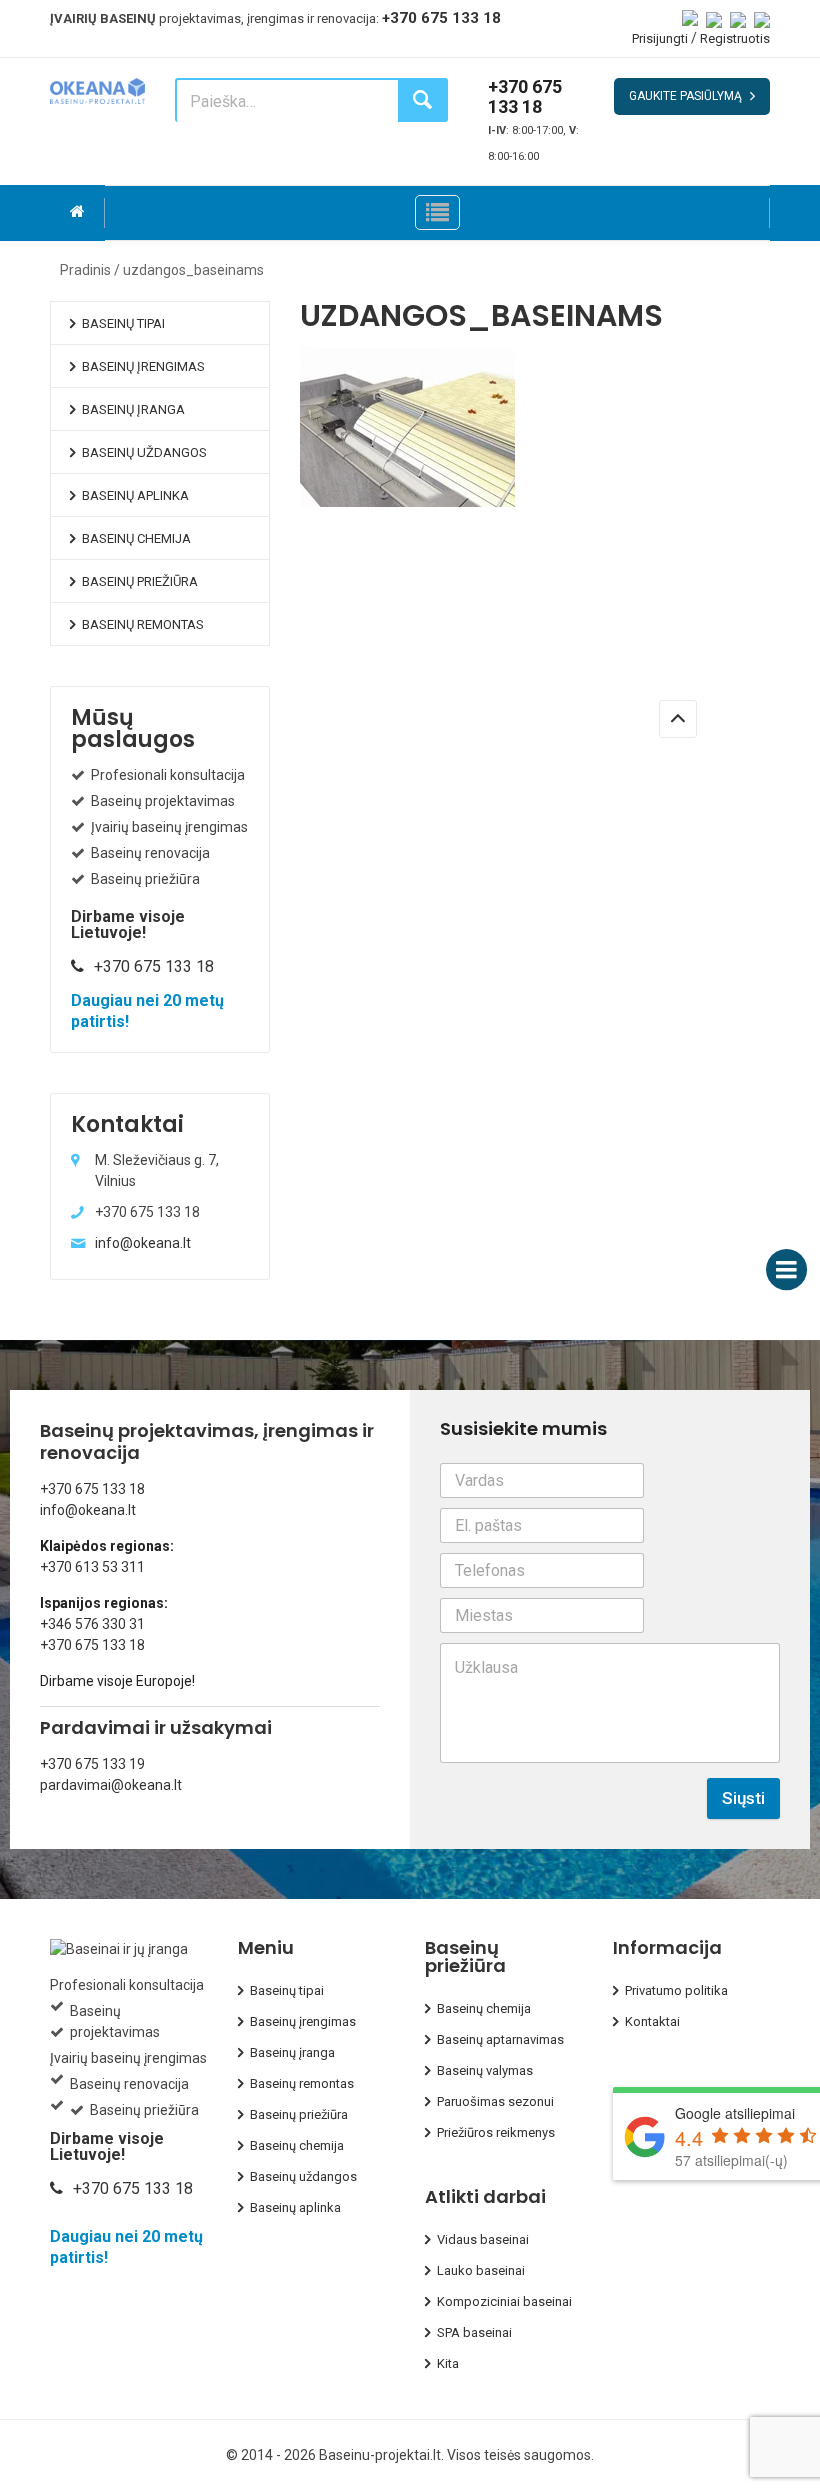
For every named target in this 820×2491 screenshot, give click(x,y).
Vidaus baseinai (483, 2239)
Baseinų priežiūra (140, 581)
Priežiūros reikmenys (496, 2132)
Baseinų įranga (133, 409)
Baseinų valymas (485, 2070)
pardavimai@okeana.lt (111, 1785)
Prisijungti (660, 38)
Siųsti (743, 1798)
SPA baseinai (474, 2332)
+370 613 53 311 (92, 1567)
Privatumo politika (676, 1990)
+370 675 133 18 (441, 18)
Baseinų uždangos (144, 452)
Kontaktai (652, 2021)
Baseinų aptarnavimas (500, 2039)
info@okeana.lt (143, 1243)
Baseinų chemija (136, 538)
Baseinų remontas (143, 624)
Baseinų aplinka (135, 495)
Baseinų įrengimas (143, 366)
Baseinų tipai (123, 323)
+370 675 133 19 (92, 1764)
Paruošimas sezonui (495, 2101)
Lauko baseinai (481, 2270)
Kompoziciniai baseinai (504, 2301)
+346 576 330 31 (92, 1624)
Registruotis (735, 38)
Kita (448, 2363)
